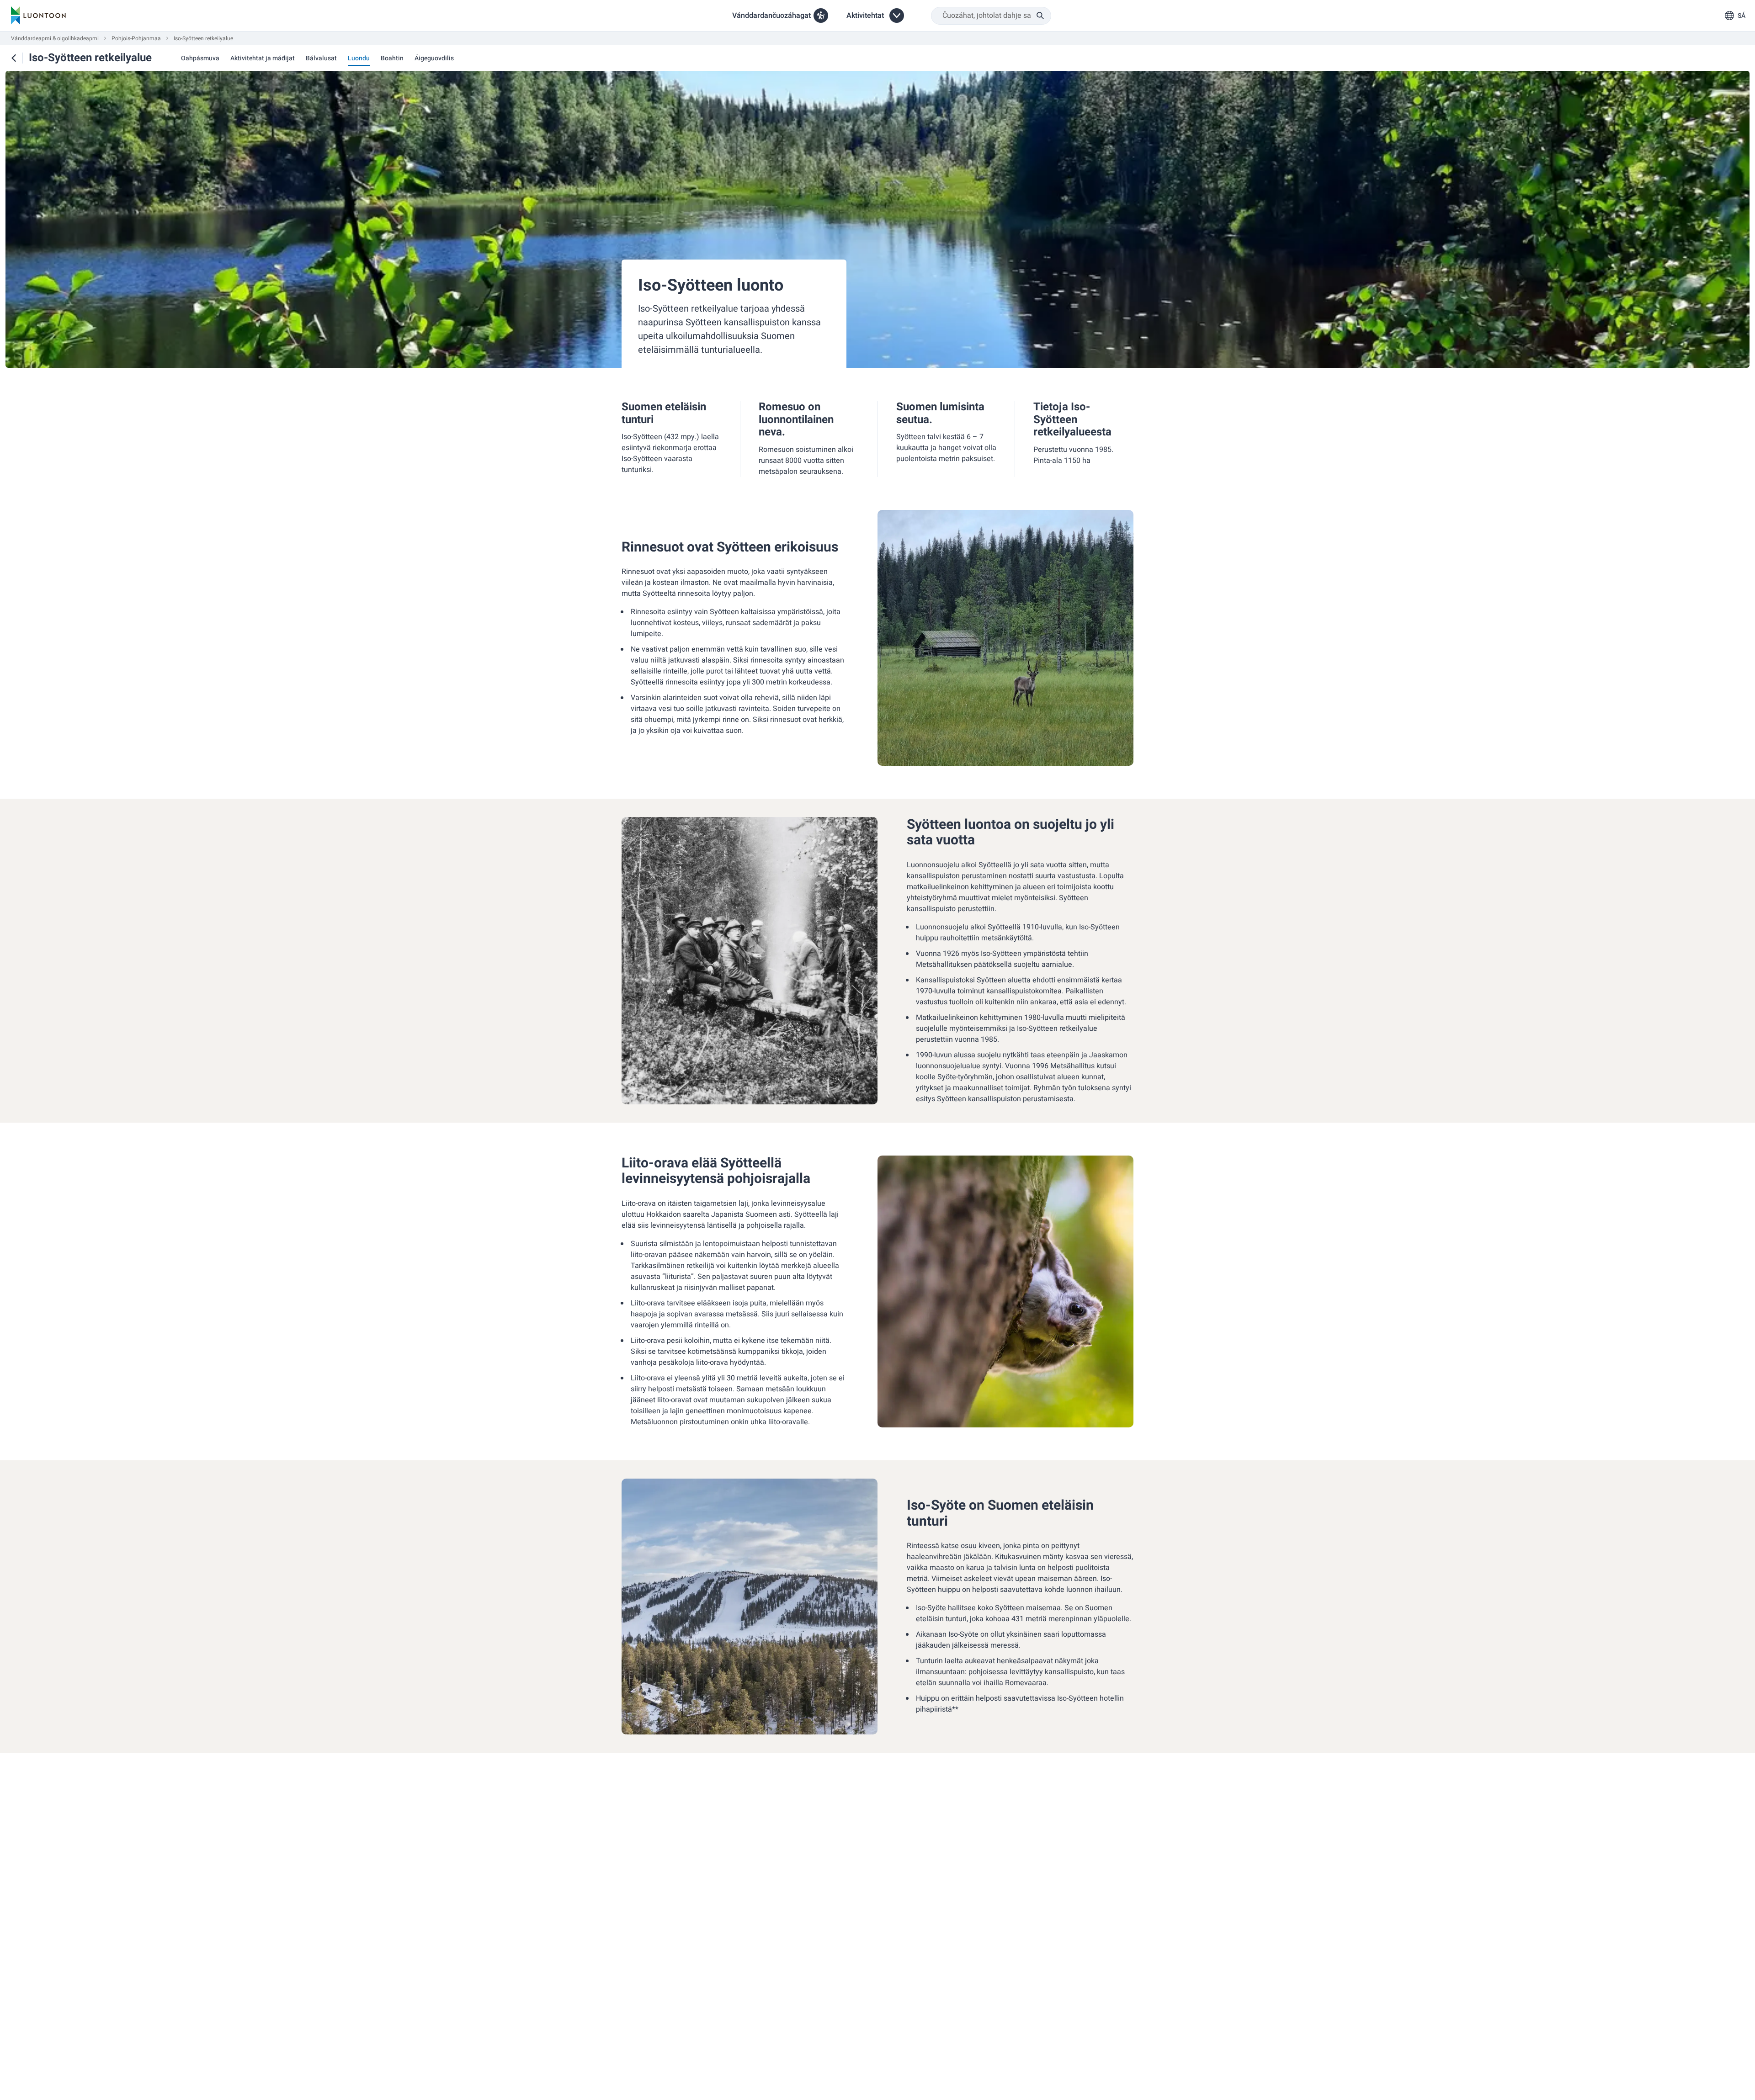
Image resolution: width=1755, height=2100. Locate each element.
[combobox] (991, 16)
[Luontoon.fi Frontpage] (38, 16)
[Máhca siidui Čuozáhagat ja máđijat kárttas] (14, 58)
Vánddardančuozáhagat (771, 16)
